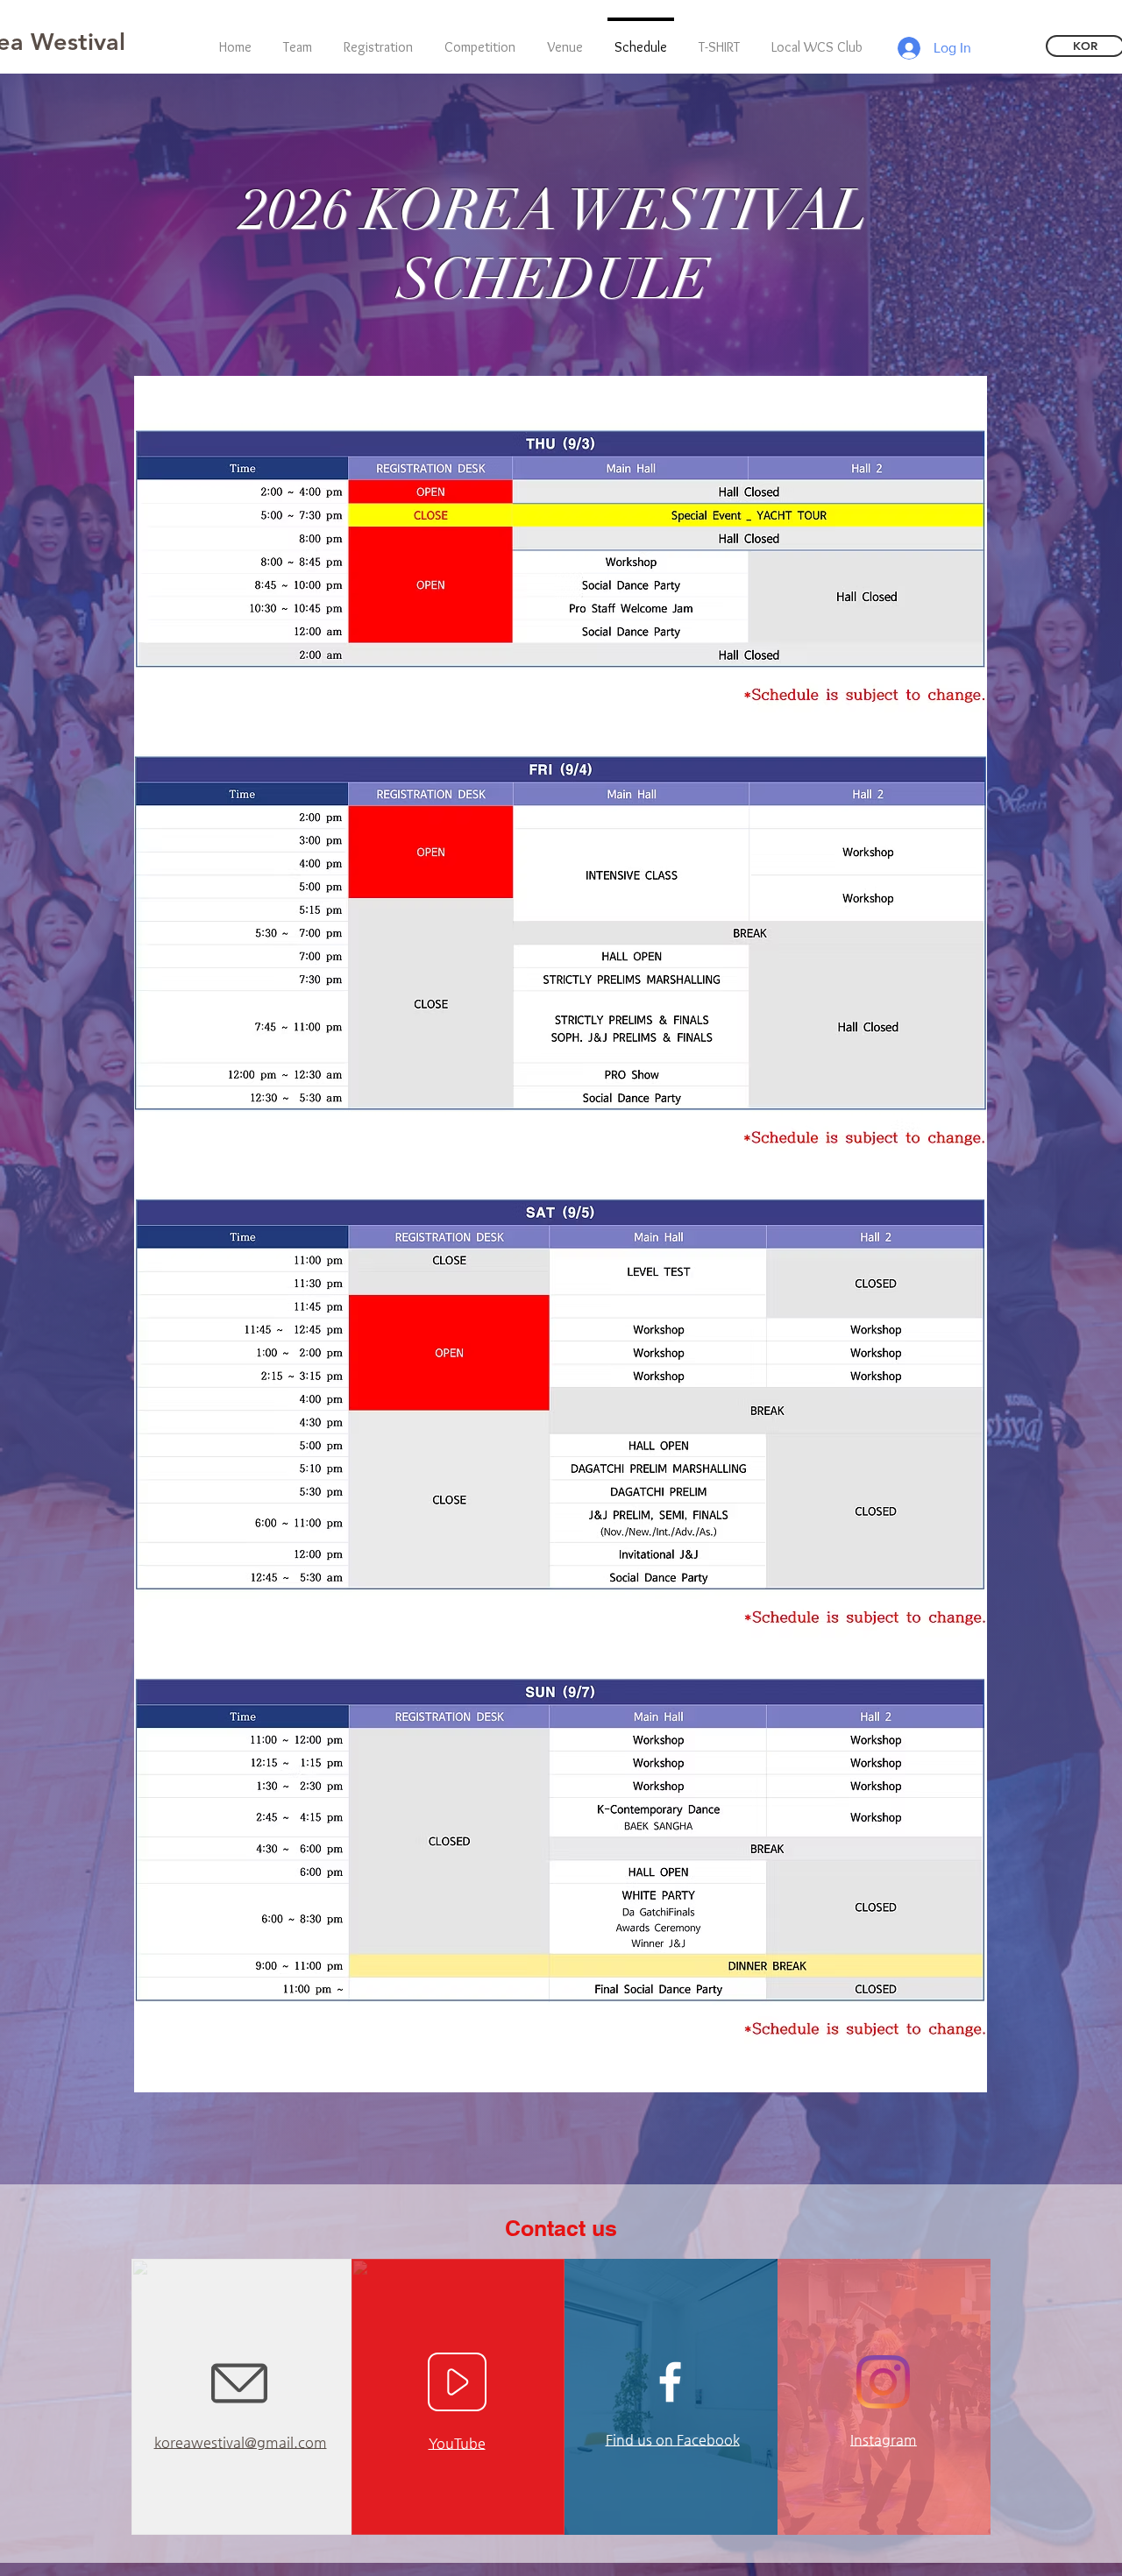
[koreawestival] (670, 2382)
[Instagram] (883, 2382)
